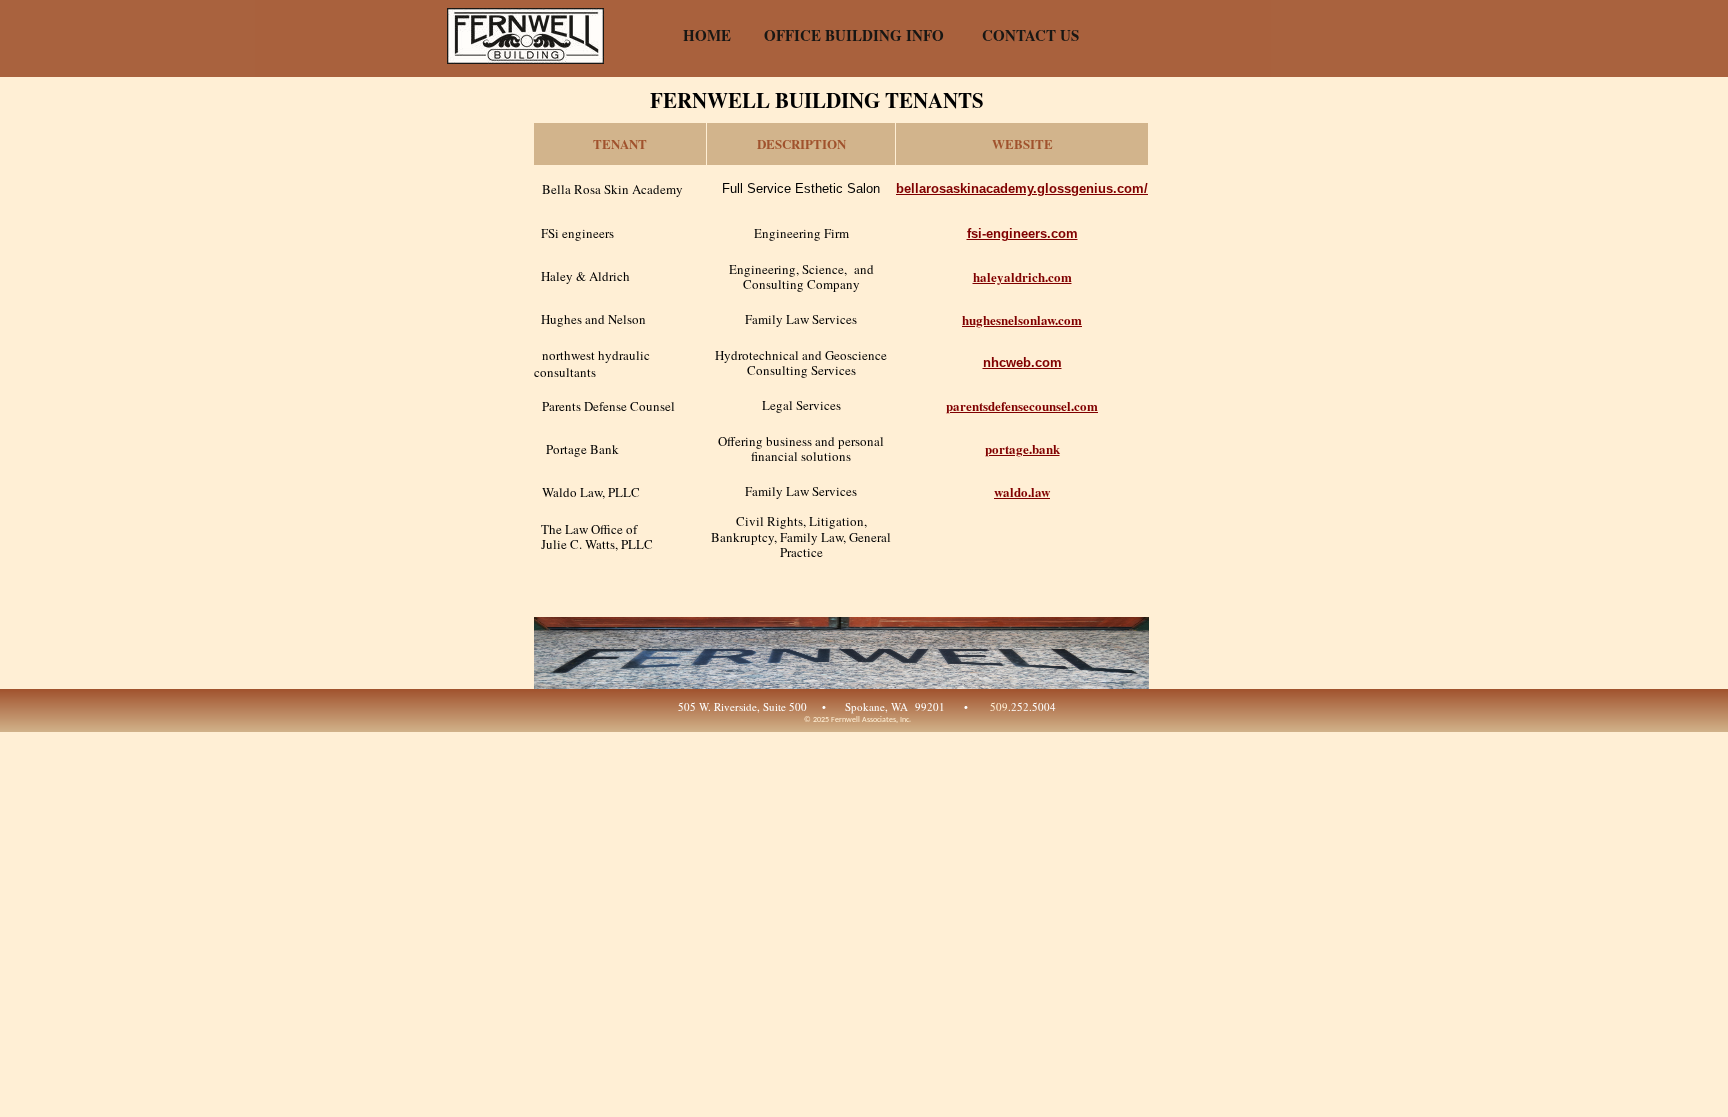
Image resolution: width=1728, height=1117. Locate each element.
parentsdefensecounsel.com (1022, 405)
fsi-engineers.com (1022, 233)
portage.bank (1022, 448)
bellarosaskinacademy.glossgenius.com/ (1022, 188)
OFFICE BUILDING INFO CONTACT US (921, 35)
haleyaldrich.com (1022, 276)
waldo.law (1022, 491)
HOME (707, 35)
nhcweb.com (1022, 362)
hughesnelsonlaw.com (1022, 319)
